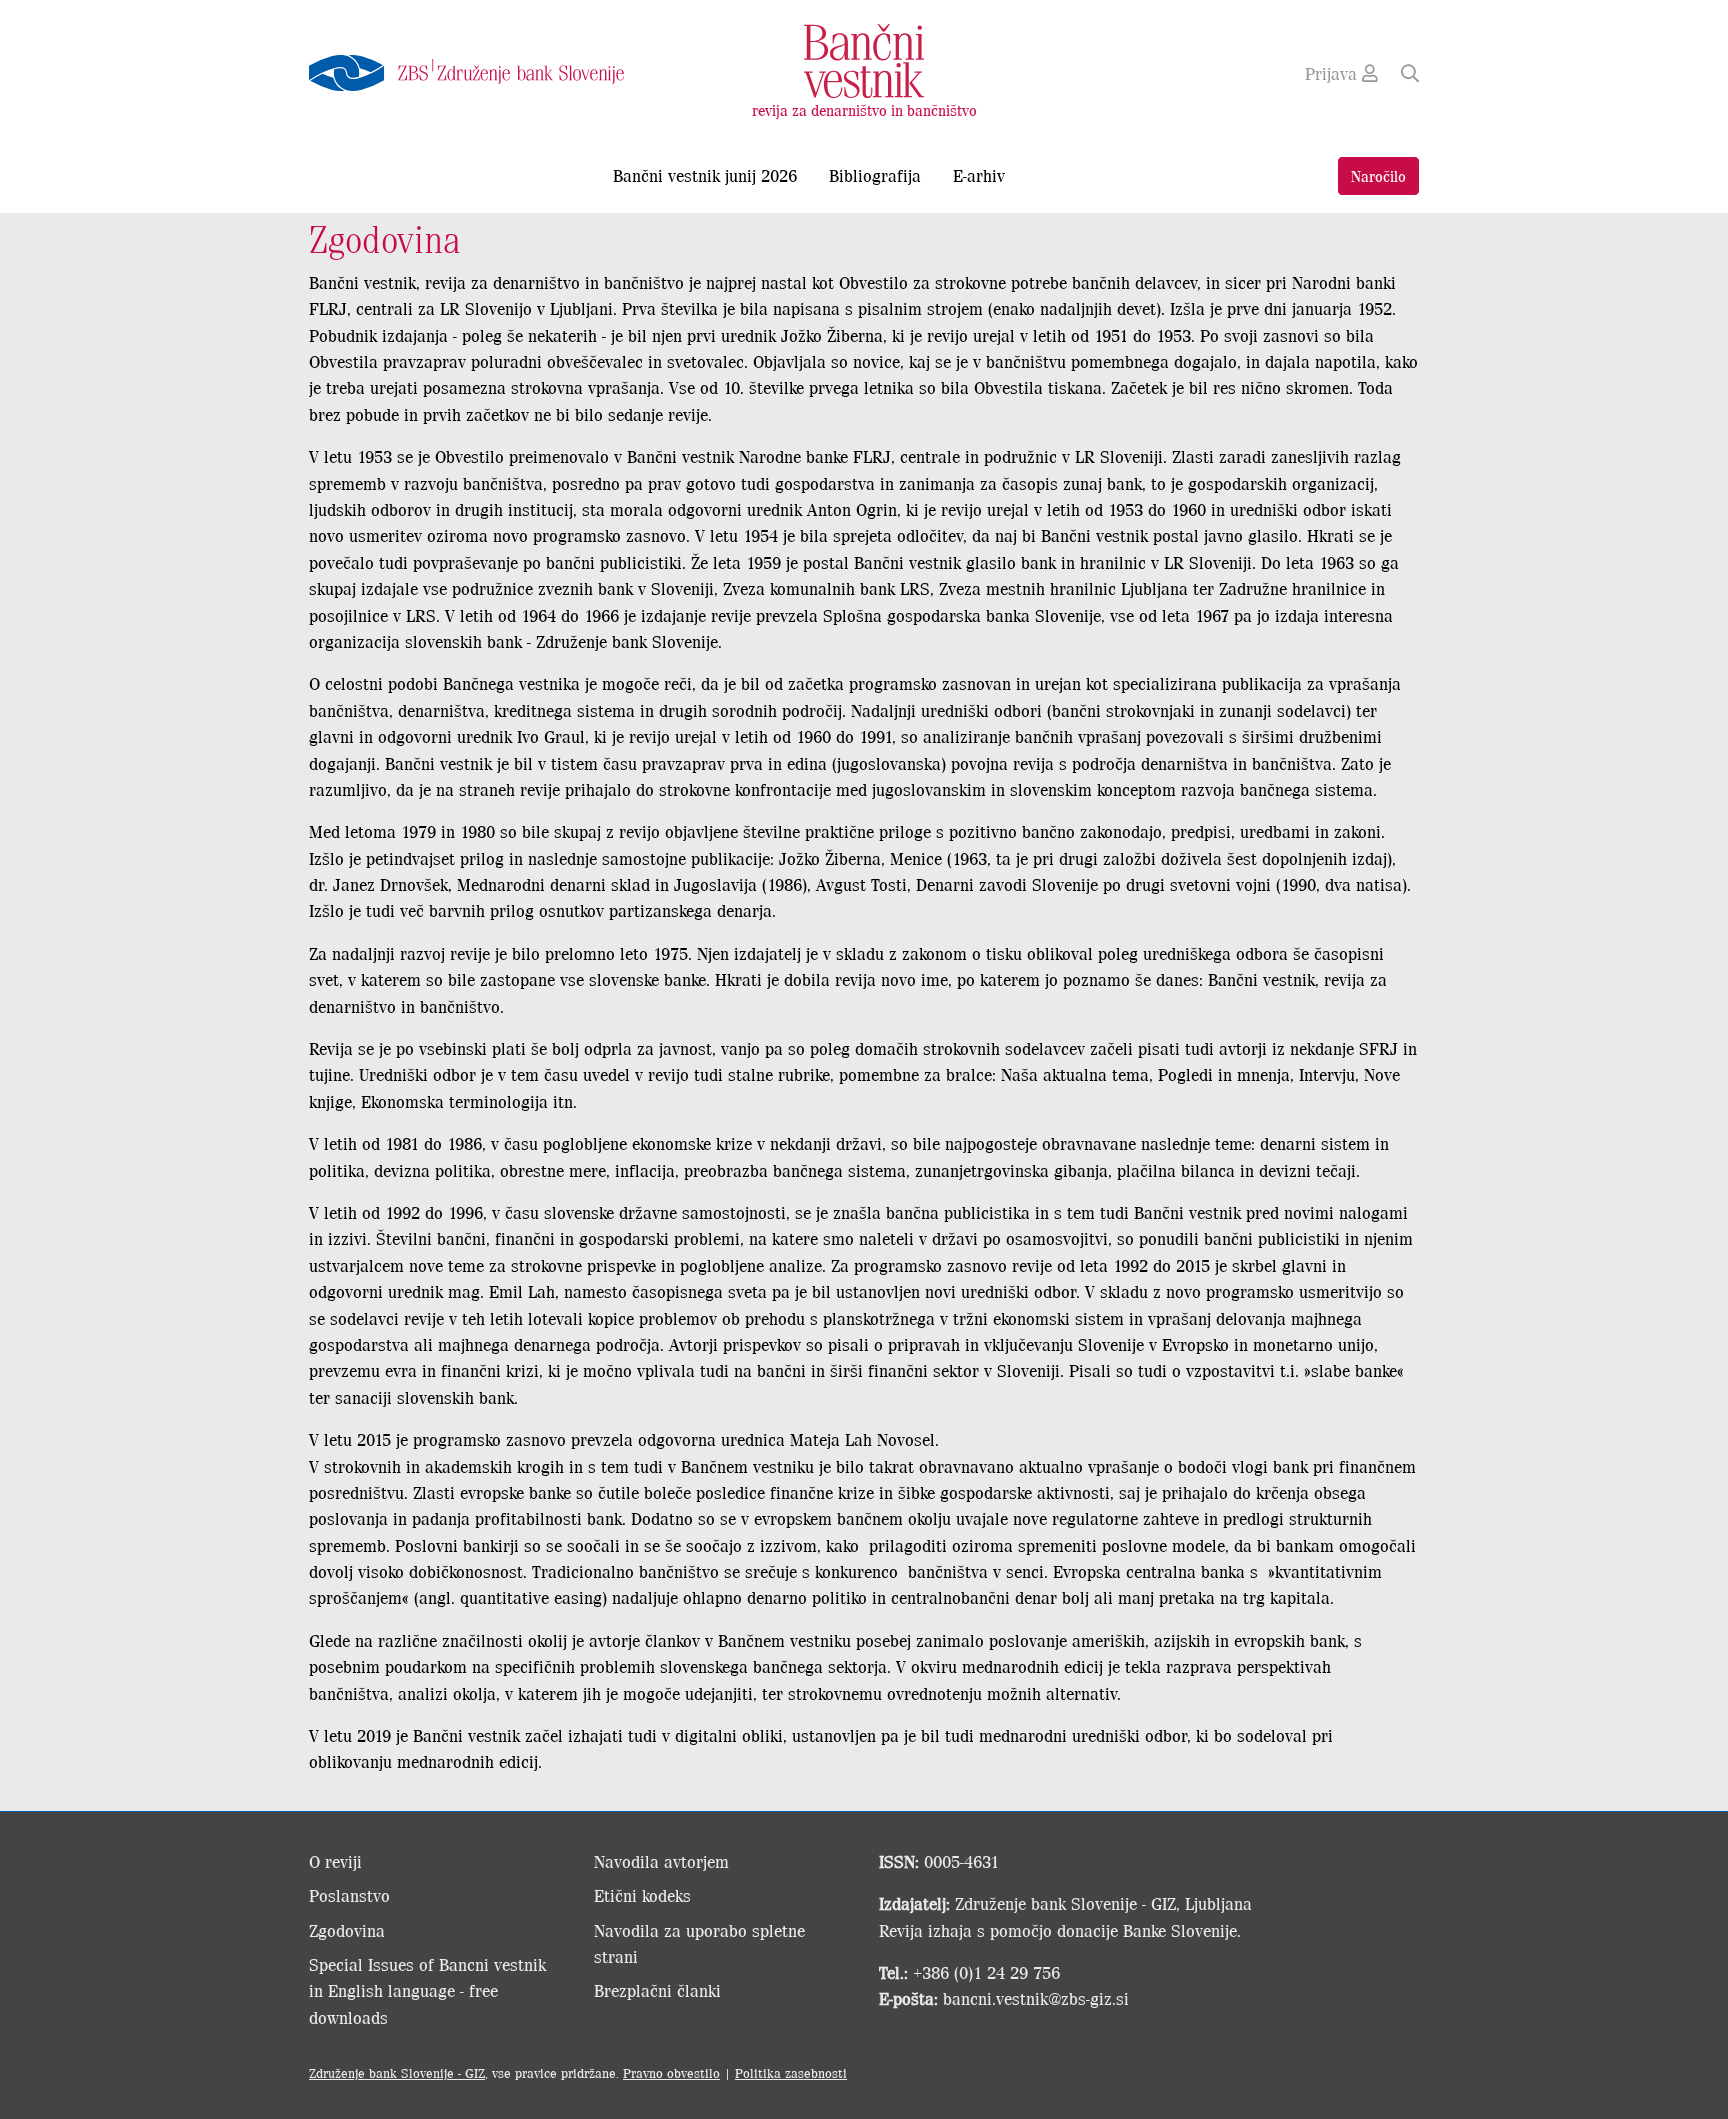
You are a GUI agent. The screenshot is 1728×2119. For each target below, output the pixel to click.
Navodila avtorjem (661, 1861)
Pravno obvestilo (671, 2072)
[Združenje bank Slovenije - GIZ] (484, 73)
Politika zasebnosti (791, 2072)
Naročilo (1378, 175)
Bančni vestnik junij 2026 (705, 175)
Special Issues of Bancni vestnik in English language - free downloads (427, 1990)
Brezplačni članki (657, 1990)
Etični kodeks (642, 1895)
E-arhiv (979, 175)
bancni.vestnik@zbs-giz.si (1036, 1998)
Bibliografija (875, 175)
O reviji (335, 1861)
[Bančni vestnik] (864, 59)
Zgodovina (347, 1930)
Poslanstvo (349, 1895)
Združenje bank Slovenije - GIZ (397, 2072)
